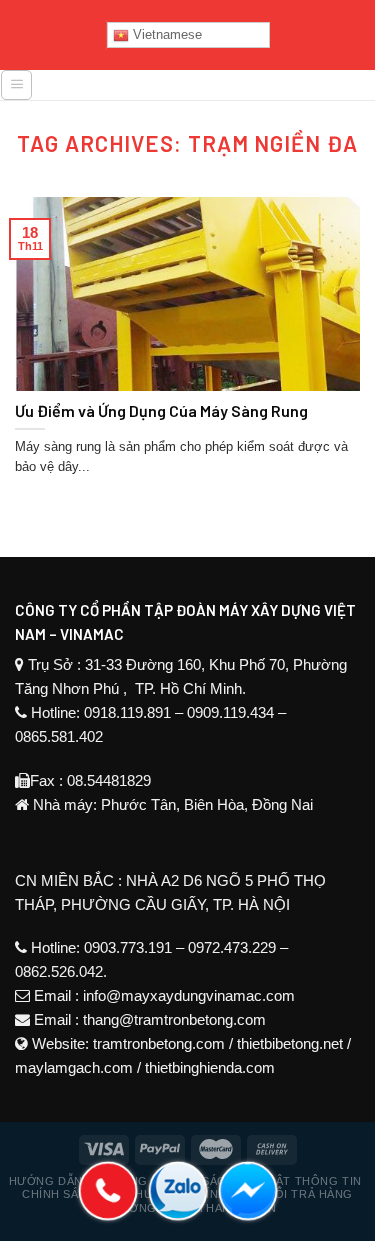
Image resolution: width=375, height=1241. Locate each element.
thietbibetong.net (290, 1043)
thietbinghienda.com (210, 1067)
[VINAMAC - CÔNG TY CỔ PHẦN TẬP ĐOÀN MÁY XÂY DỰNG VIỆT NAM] (204, 92)
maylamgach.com (74, 1067)
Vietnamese (165, 34)
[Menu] (16, 85)
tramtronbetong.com (159, 1043)
